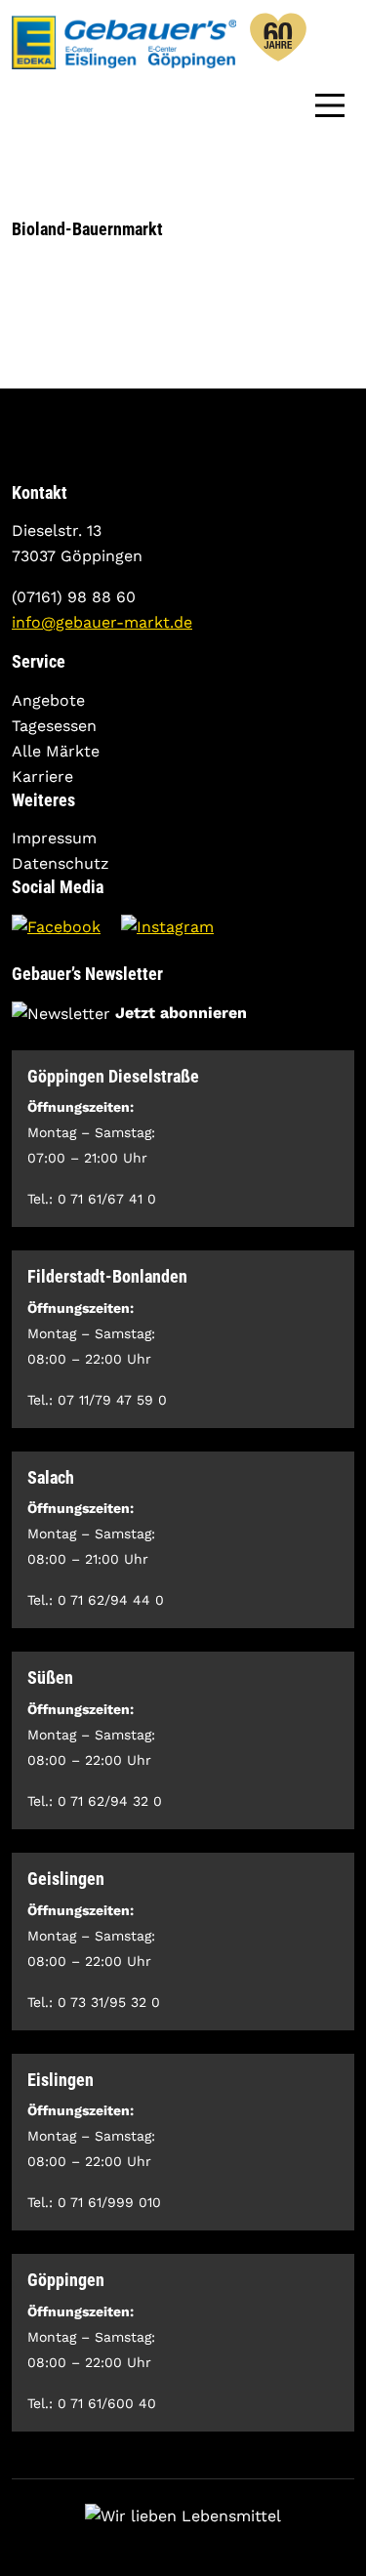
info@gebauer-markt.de (102, 622)
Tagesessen (54, 726)
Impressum (54, 838)
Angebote (48, 700)
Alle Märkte (56, 751)
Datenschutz (61, 863)
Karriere (42, 777)
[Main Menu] (330, 103)
